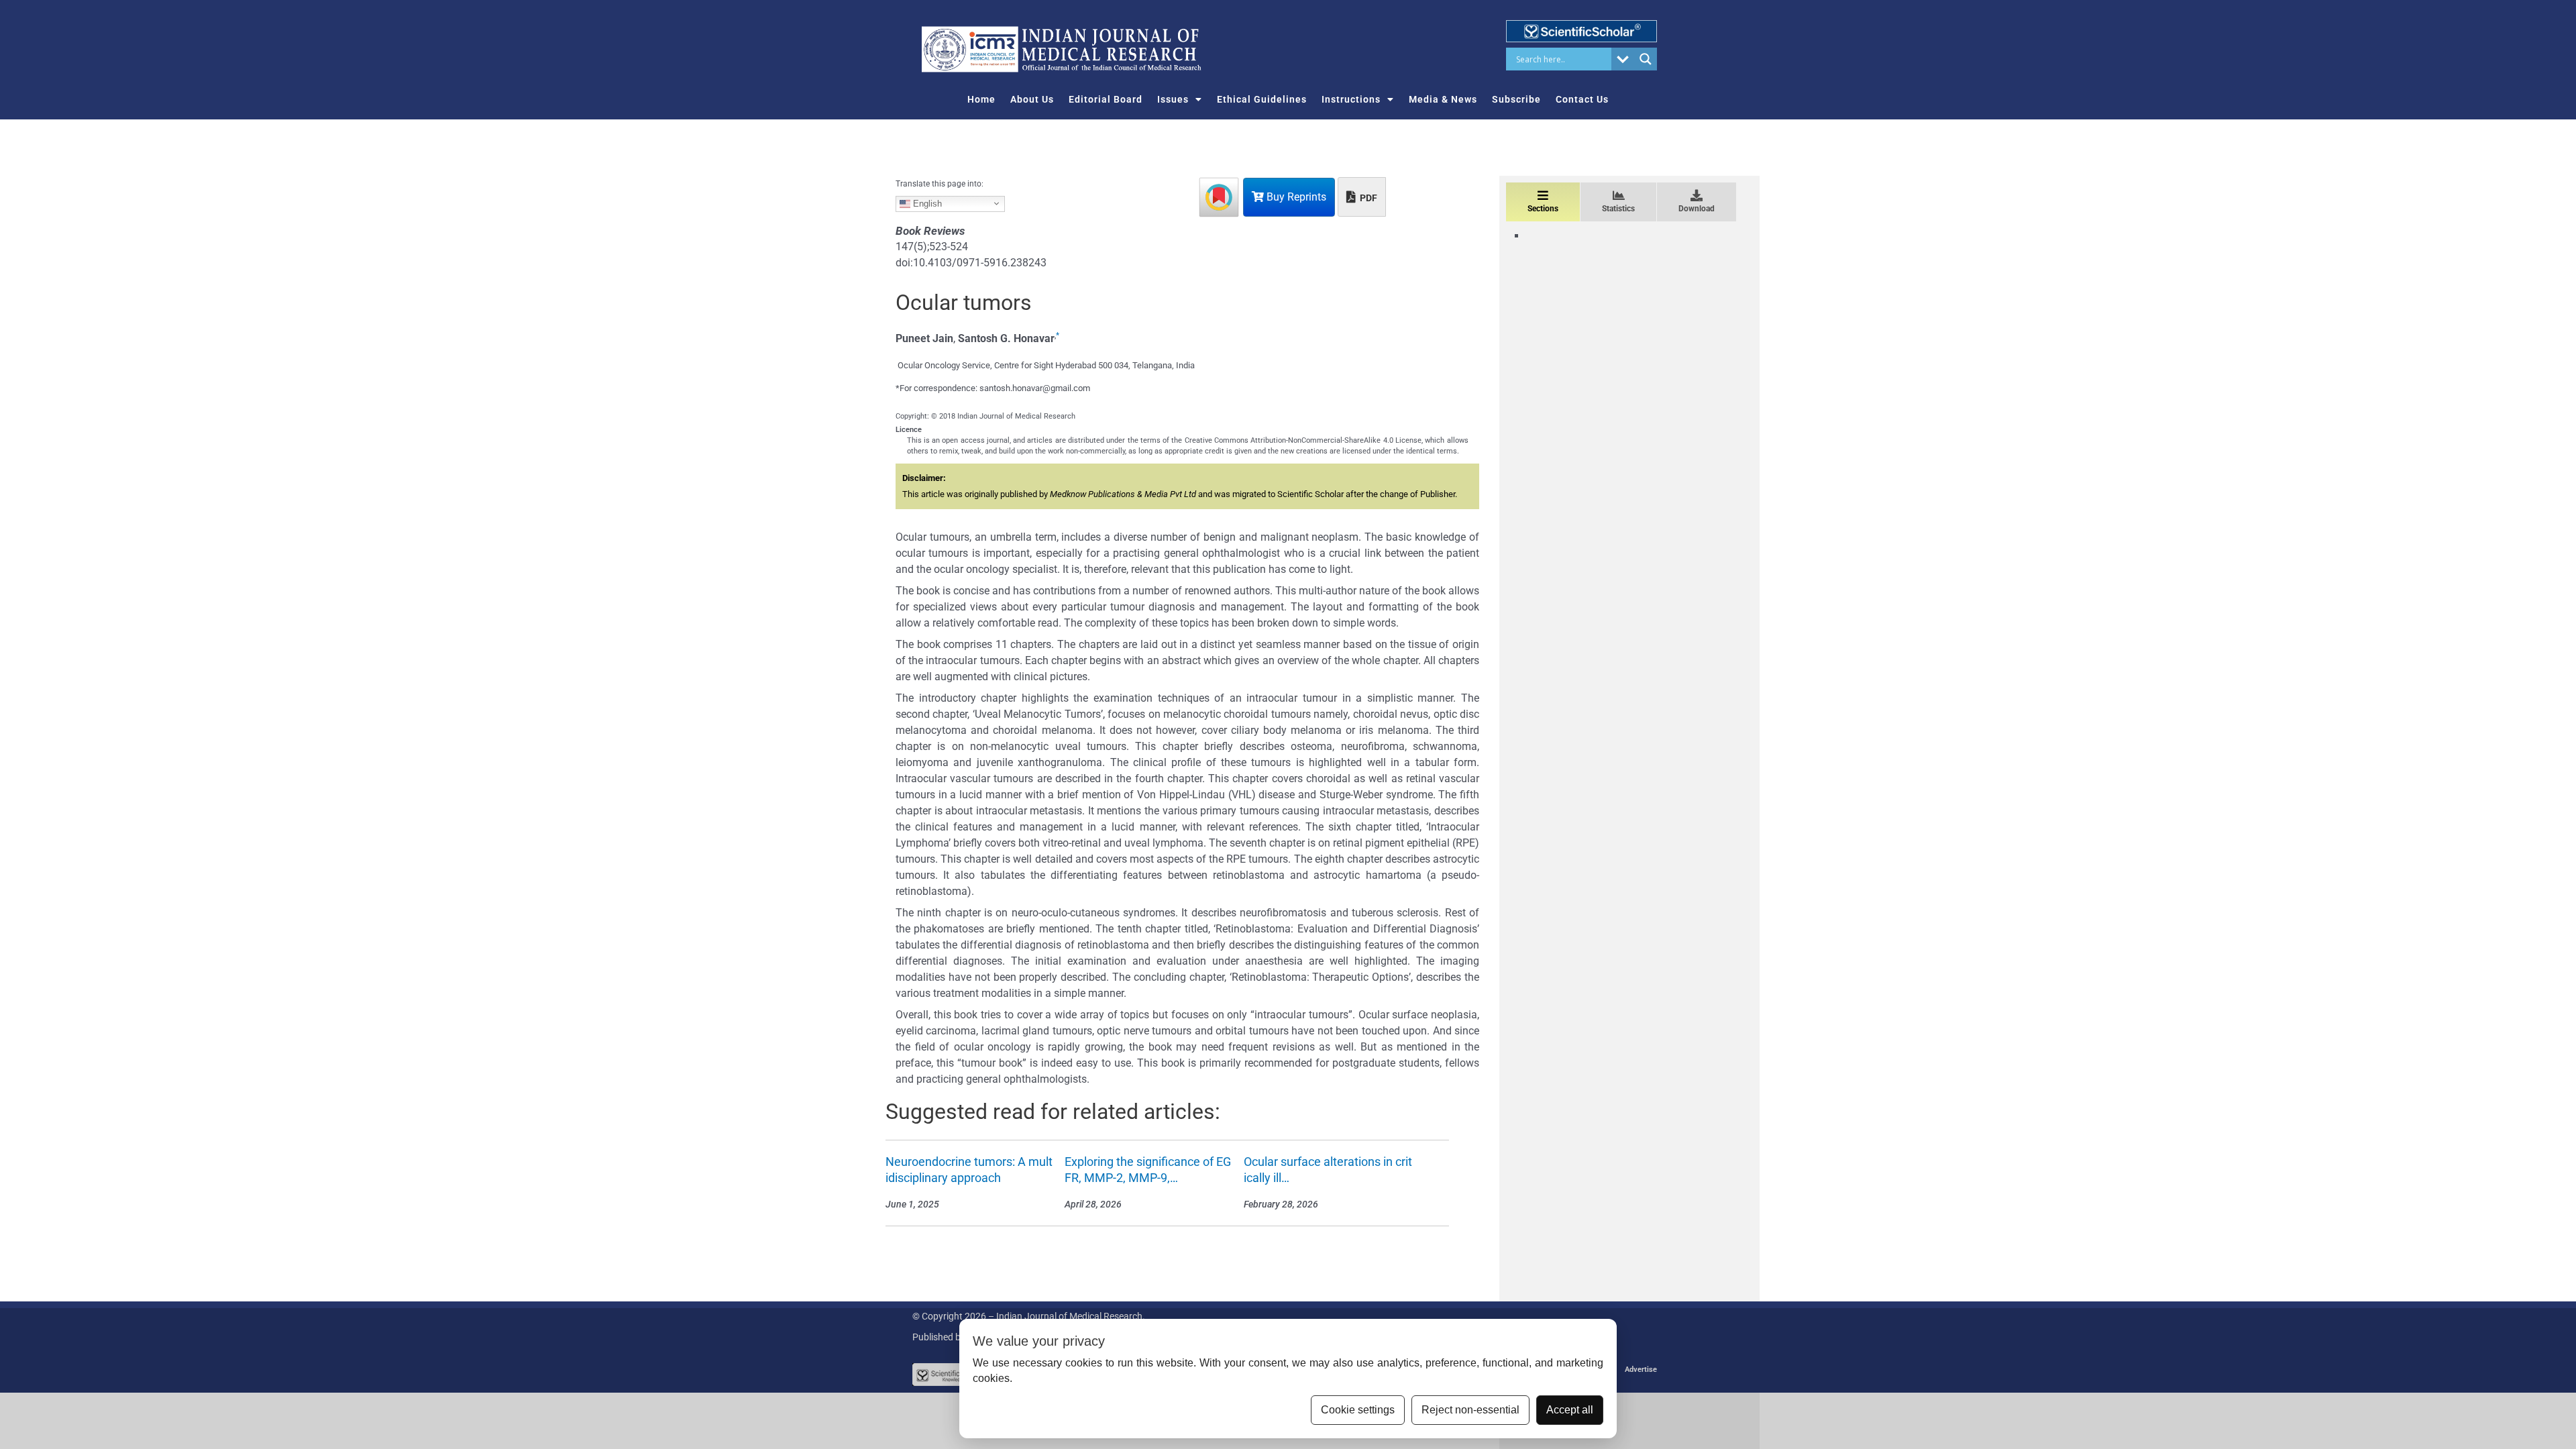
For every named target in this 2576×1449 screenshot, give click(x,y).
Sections (1543, 209)
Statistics (1618, 209)
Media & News (1443, 99)
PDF (1367, 198)
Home (981, 99)
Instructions (1351, 99)
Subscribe (1516, 99)
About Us (1032, 99)
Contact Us (1582, 99)
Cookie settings (1358, 1410)
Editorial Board (1106, 99)
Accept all (1570, 1410)
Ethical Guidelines (1262, 99)
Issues (1173, 99)
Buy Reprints (1295, 197)
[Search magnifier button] (1646, 59)
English (926, 203)
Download (1697, 209)
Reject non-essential (1470, 1410)
